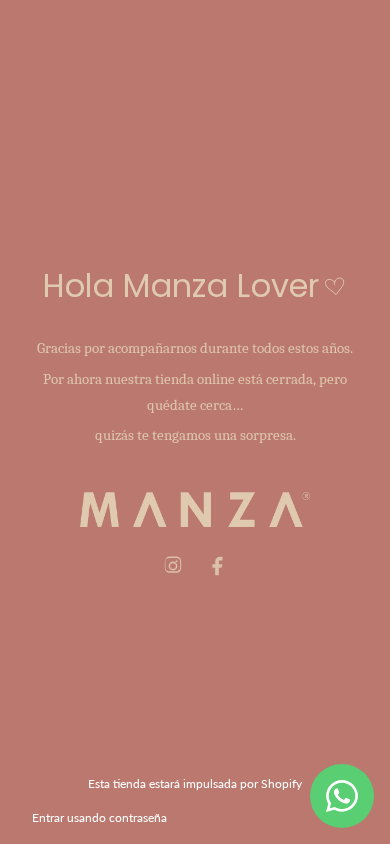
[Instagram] (173, 566)
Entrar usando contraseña (99, 817)
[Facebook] (217, 566)
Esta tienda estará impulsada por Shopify (195, 783)
